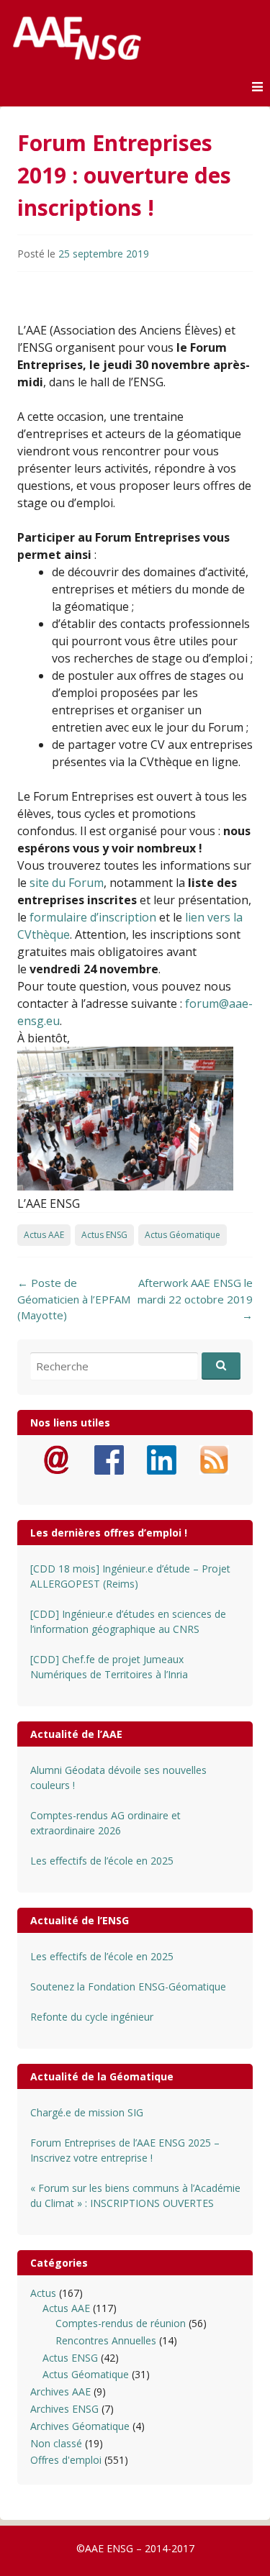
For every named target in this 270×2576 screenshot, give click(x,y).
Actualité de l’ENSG (80, 1920)
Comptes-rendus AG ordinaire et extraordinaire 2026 (105, 1823)
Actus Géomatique (183, 1235)
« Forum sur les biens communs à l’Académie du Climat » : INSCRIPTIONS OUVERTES (135, 2195)
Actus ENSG (104, 1235)
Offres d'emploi (66, 2460)
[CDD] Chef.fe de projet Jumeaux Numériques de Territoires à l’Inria (109, 1667)
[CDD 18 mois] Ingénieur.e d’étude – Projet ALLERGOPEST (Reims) (130, 1576)
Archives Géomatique (80, 2426)
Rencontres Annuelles (106, 2340)
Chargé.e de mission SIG (87, 2112)
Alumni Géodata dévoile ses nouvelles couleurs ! (118, 1778)
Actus (43, 2293)
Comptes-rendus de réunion (121, 2323)
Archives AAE (60, 2391)
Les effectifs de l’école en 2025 (102, 1861)
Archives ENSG (64, 2409)
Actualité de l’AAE (76, 1734)
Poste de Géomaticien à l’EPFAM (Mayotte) (74, 1299)
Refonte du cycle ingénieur (92, 2017)
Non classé (56, 2443)
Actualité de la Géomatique (102, 2076)
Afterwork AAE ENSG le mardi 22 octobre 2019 (195, 1299)
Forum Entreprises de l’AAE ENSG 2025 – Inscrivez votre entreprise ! (125, 2150)
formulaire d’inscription (93, 917)
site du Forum (67, 883)
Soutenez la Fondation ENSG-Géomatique (128, 1986)
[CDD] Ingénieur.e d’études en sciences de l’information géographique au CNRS (128, 1621)
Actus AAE (44, 1235)
